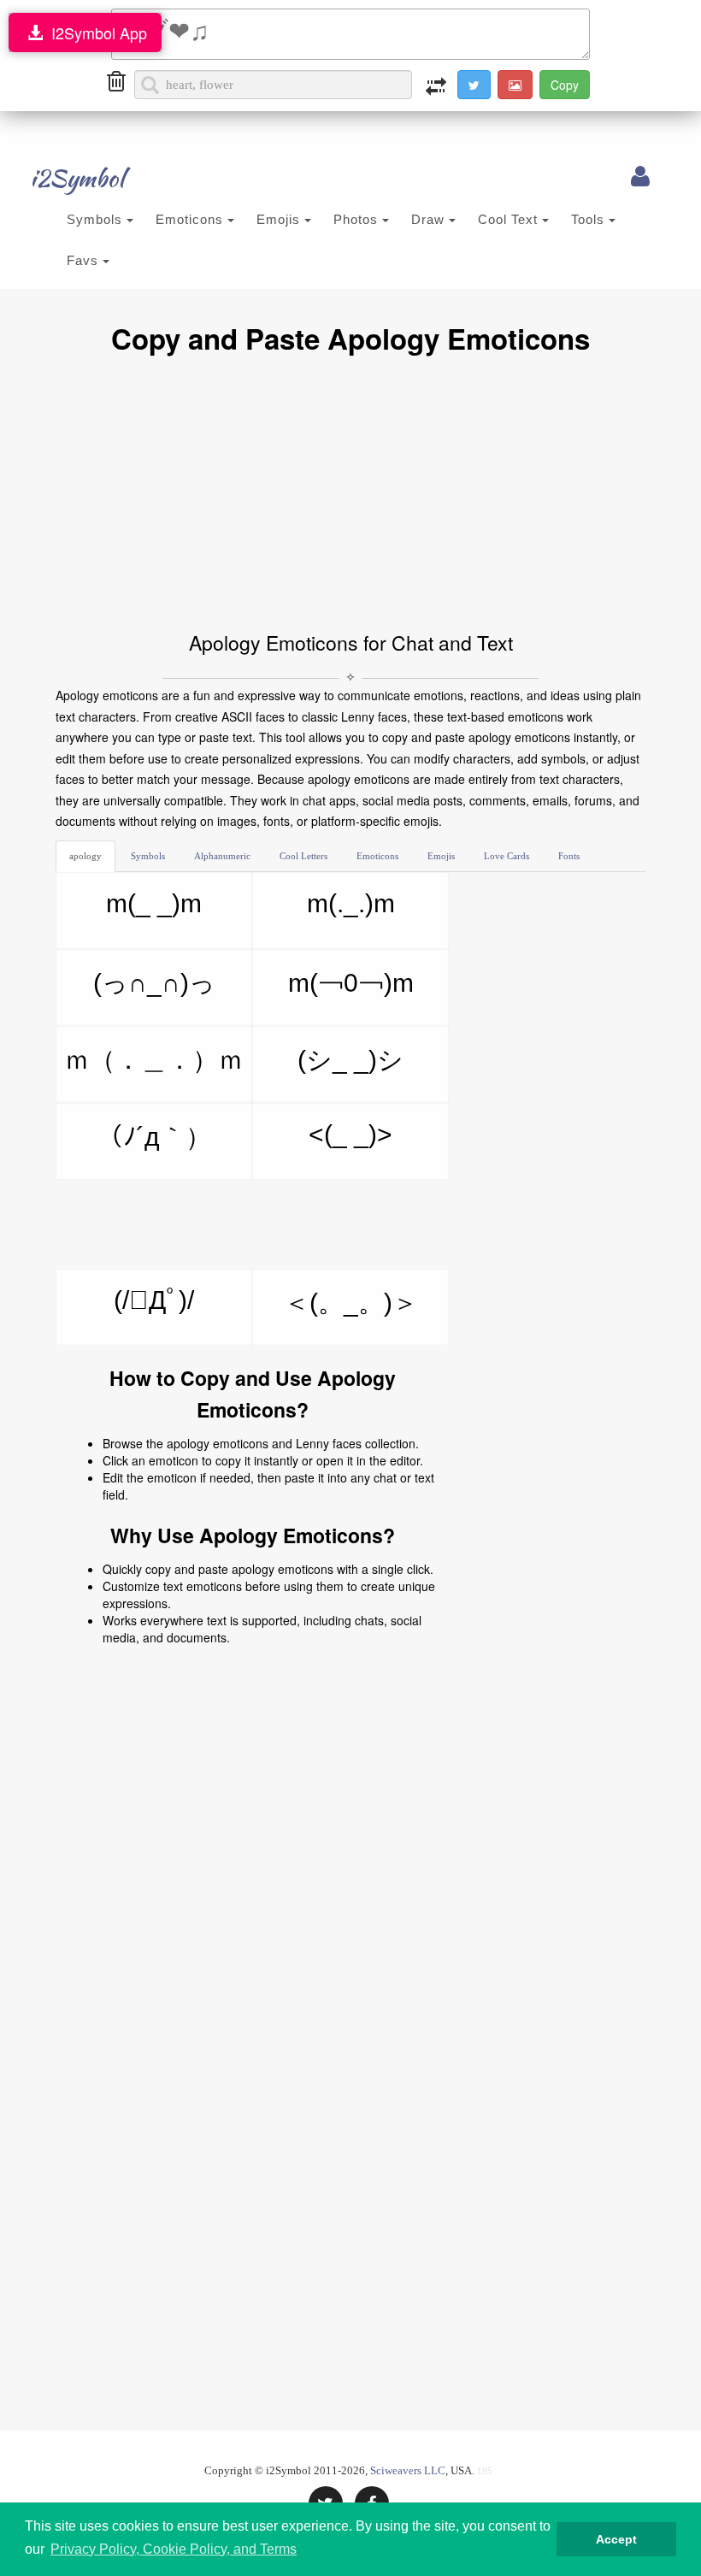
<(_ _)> (350, 1134)
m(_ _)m (154, 903)
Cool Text (510, 219)
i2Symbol (77, 178)
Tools (590, 219)
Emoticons (191, 219)
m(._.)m (351, 903)
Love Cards (507, 856)
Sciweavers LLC (408, 2470)
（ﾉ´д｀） (154, 1137)
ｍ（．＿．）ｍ (154, 1060)
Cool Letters (303, 856)
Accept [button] (616, 2539)
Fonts (569, 856)
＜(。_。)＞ (351, 1303)
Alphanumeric (222, 856)
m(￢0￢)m (351, 983)
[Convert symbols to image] (515, 85)
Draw (430, 219)
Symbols (97, 219)
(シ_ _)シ (350, 1060)
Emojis (280, 219)
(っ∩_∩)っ (154, 983)
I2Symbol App (95, 32)
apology (85, 856)
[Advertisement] (350, 491)
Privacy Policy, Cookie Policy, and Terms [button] (174, 2549)
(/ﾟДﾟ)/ (154, 1300)
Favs (85, 260)
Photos (358, 219)
